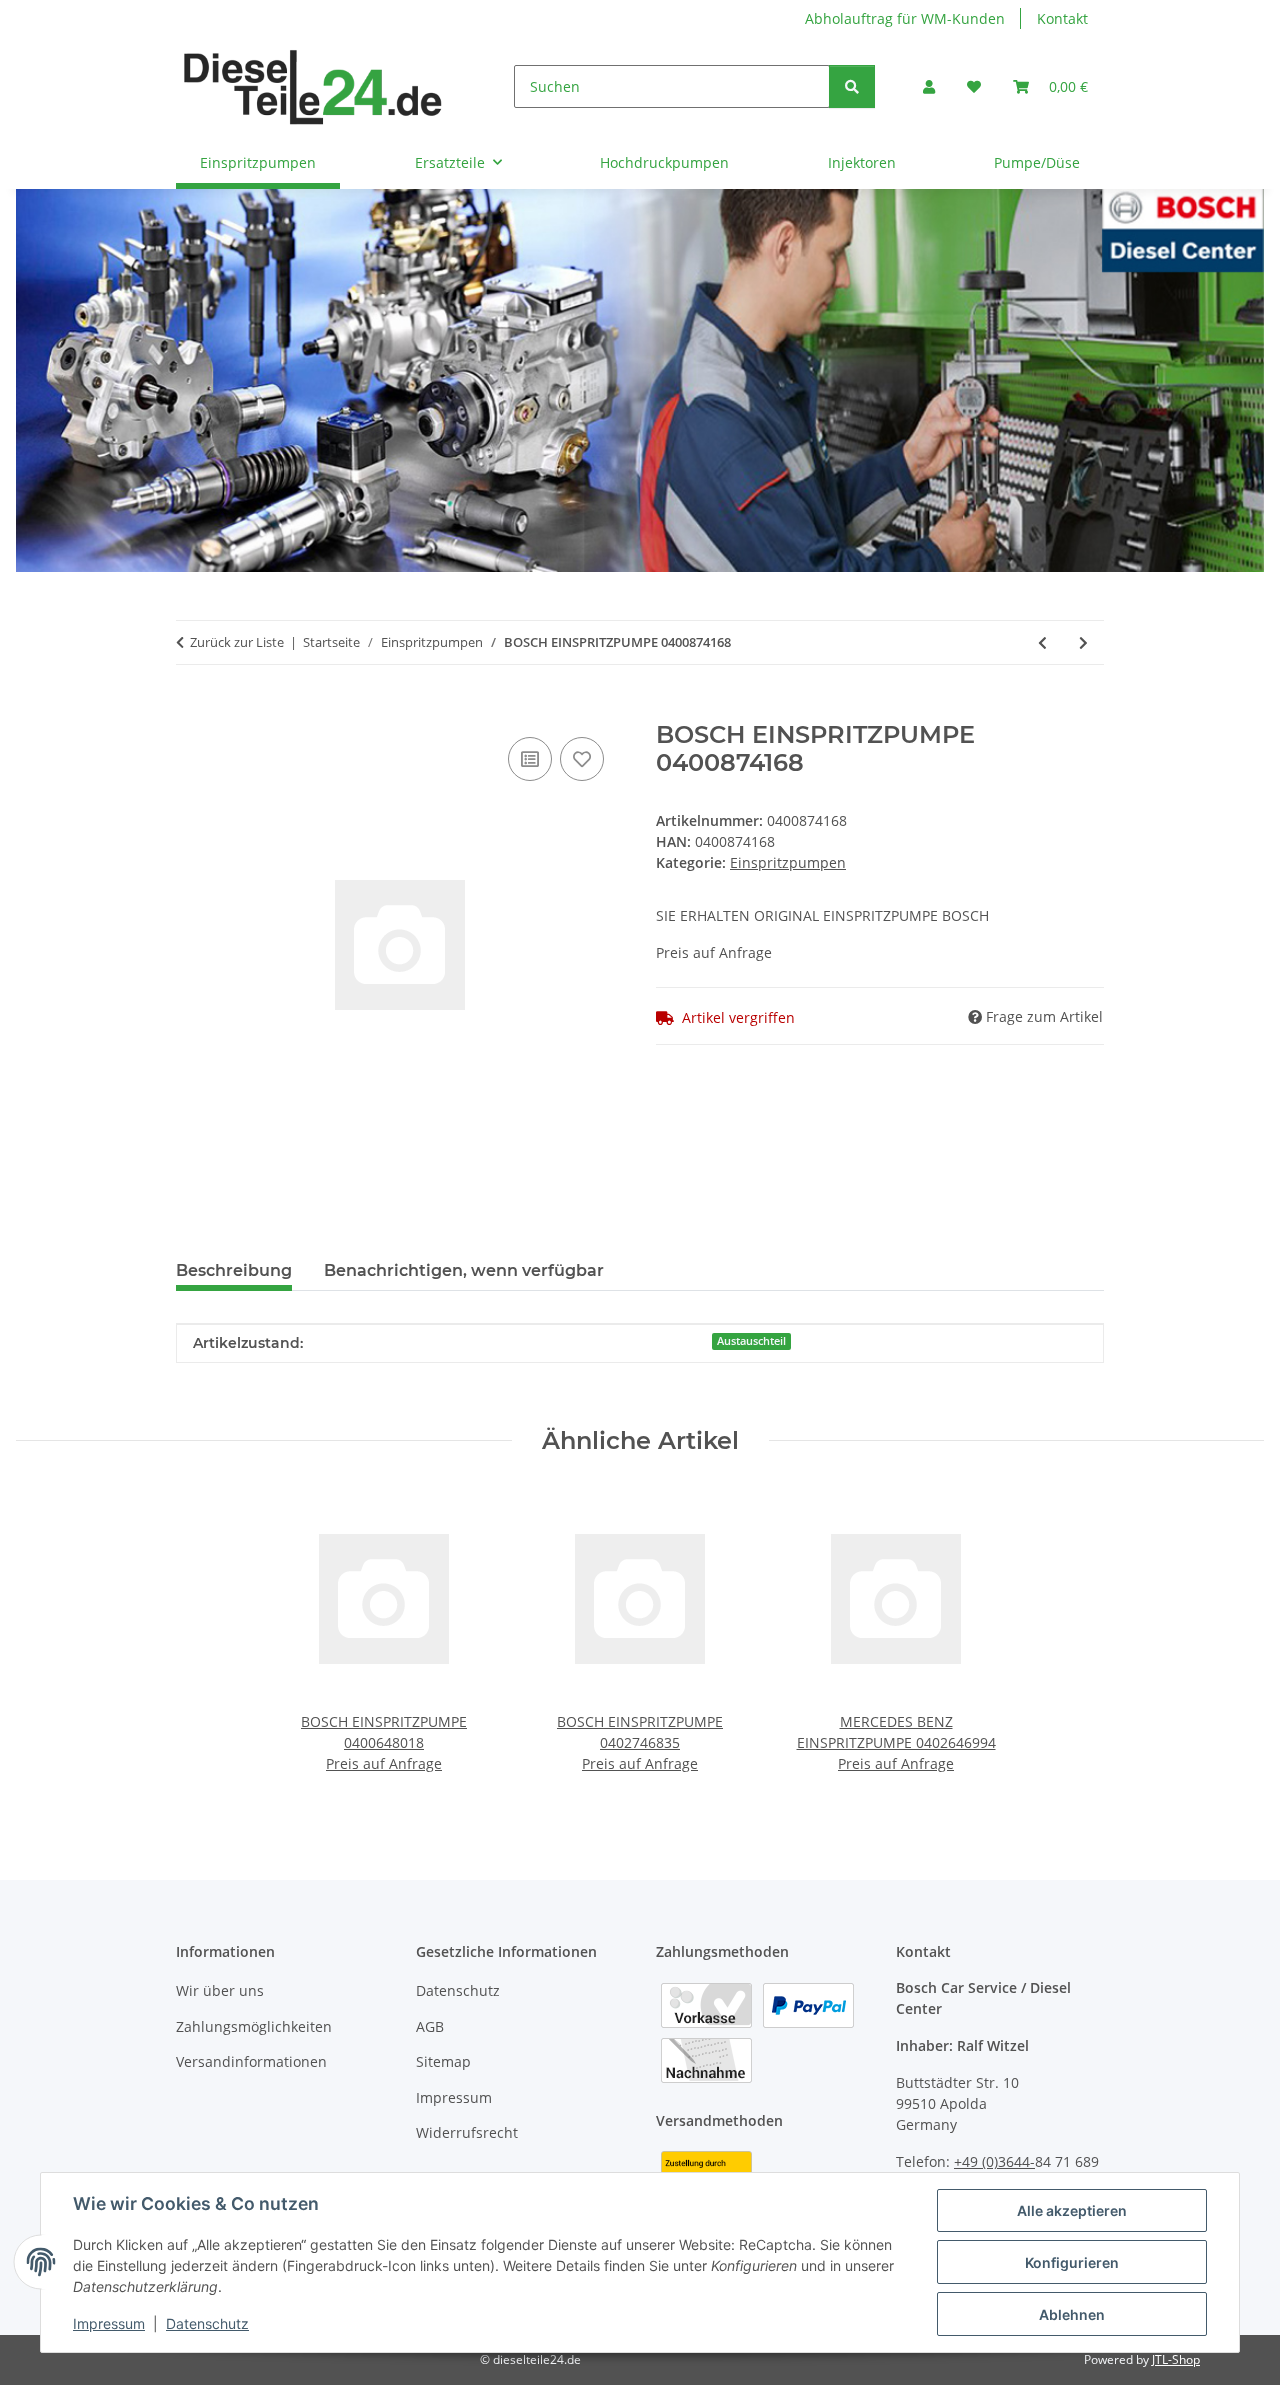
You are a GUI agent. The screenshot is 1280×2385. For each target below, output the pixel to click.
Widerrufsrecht (467, 2132)
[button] (929, 86)
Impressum (109, 2323)
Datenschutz (207, 2323)
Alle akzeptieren (1072, 2210)
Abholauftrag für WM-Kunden (905, 18)
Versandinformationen (251, 2061)
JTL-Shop (1176, 2359)
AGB (430, 2026)
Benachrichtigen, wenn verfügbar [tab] (464, 1270)
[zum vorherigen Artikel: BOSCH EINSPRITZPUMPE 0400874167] (1042, 642)
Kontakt (1062, 18)
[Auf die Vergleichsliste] (530, 759)
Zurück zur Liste (237, 642)
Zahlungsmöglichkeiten (254, 2026)
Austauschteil (751, 1341)
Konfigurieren (1072, 2262)
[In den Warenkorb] (192, 710)
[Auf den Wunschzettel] (582, 759)
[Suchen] (852, 86)
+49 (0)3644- (994, 2161)
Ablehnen (1072, 2314)
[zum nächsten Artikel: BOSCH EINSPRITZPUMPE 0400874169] (1083, 642)
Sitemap (443, 2061)
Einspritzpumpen (788, 862)
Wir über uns (220, 1990)
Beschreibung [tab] (234, 1270)
